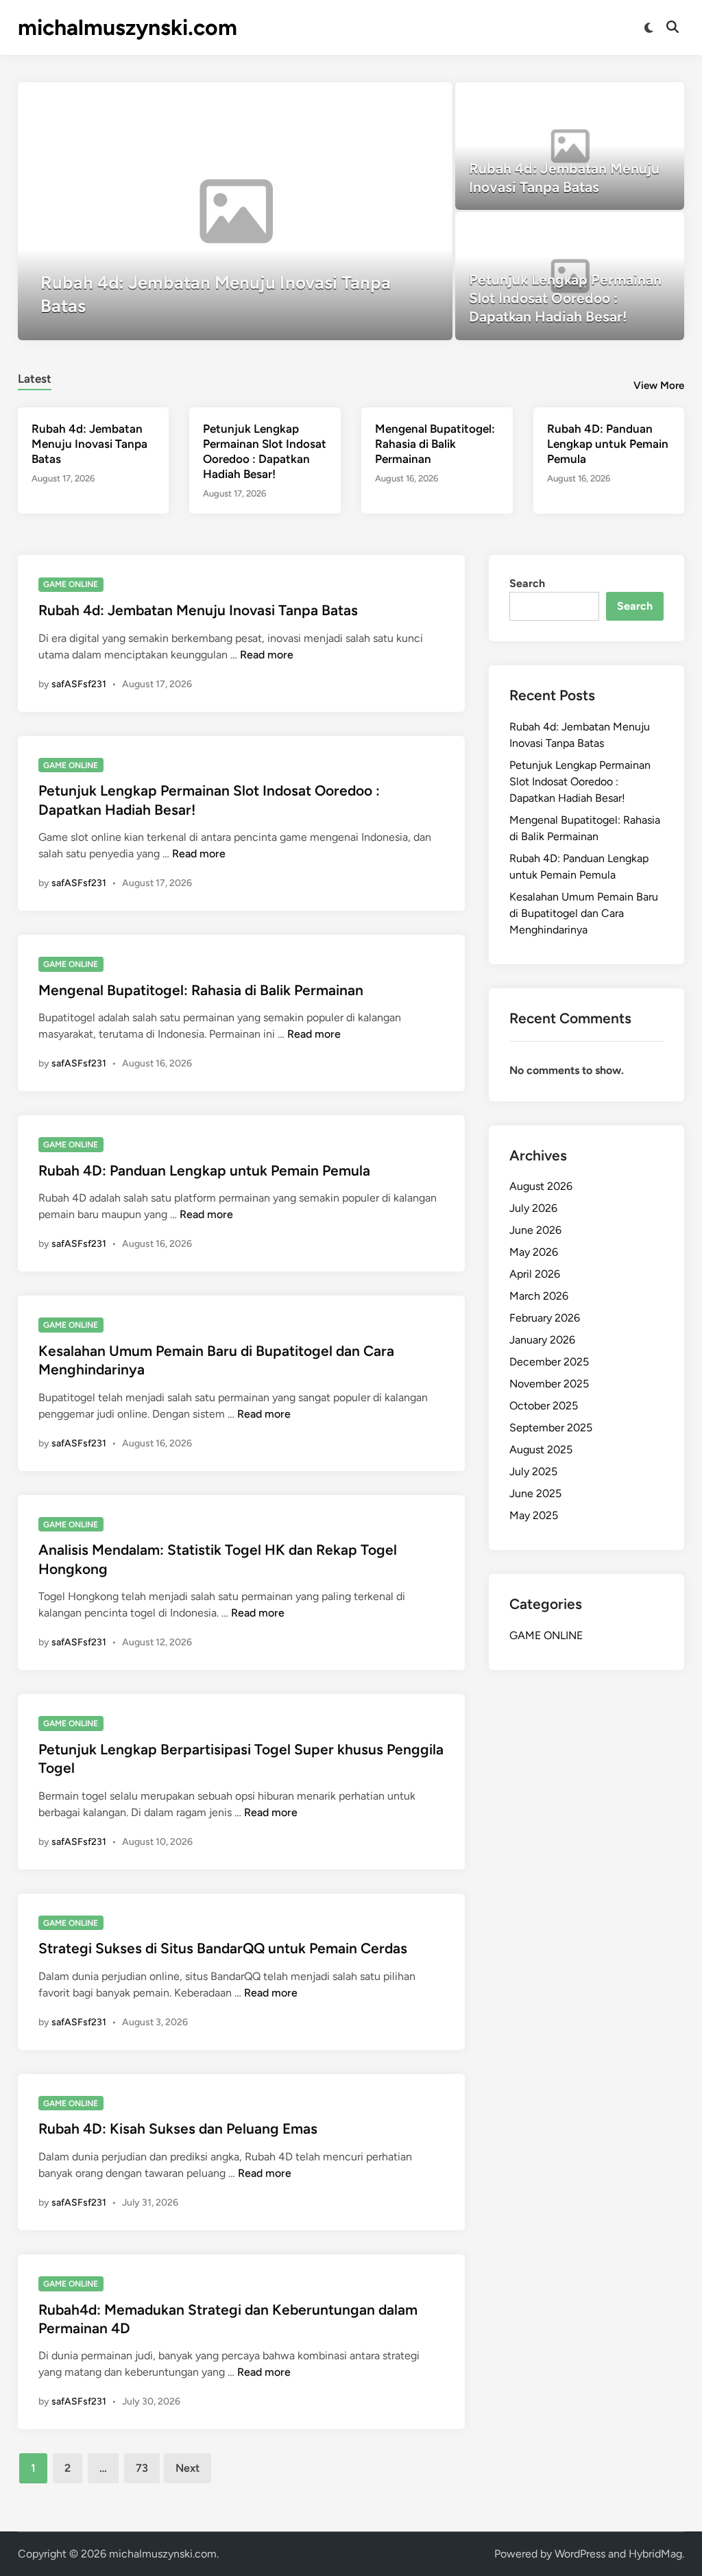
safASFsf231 (79, 684)
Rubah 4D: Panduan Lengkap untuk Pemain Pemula (608, 444)
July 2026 (533, 1208)
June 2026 (535, 1230)
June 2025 (535, 1493)
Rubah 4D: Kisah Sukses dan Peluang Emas (178, 2128)
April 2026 (535, 1274)
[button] (389, 99)
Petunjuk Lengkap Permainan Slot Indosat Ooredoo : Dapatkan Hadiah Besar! (580, 782)
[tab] (35, 377)
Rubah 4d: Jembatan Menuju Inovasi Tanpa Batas (89, 444)
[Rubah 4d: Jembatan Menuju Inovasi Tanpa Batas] (235, 211)
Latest (35, 379)
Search (527, 583)
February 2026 (545, 1318)
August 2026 (541, 1186)
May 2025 (534, 1515)
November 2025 (549, 1384)
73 (142, 2468)
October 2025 (544, 1406)
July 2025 (533, 1471)
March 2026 (539, 1296)
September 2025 (551, 1428)
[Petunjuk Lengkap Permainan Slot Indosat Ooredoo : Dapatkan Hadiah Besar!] (570, 276)
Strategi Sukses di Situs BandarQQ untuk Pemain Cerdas (223, 1948)
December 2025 (549, 1362)
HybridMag (655, 2554)
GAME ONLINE (71, 584)
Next (187, 2468)
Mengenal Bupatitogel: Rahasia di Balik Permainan (435, 444)
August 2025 (541, 1450)
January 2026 (542, 1340)
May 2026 (534, 1252)
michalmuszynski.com (128, 27)
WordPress (580, 2554)
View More (659, 385)
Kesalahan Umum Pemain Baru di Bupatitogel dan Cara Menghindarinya (584, 913)
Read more (267, 655)
